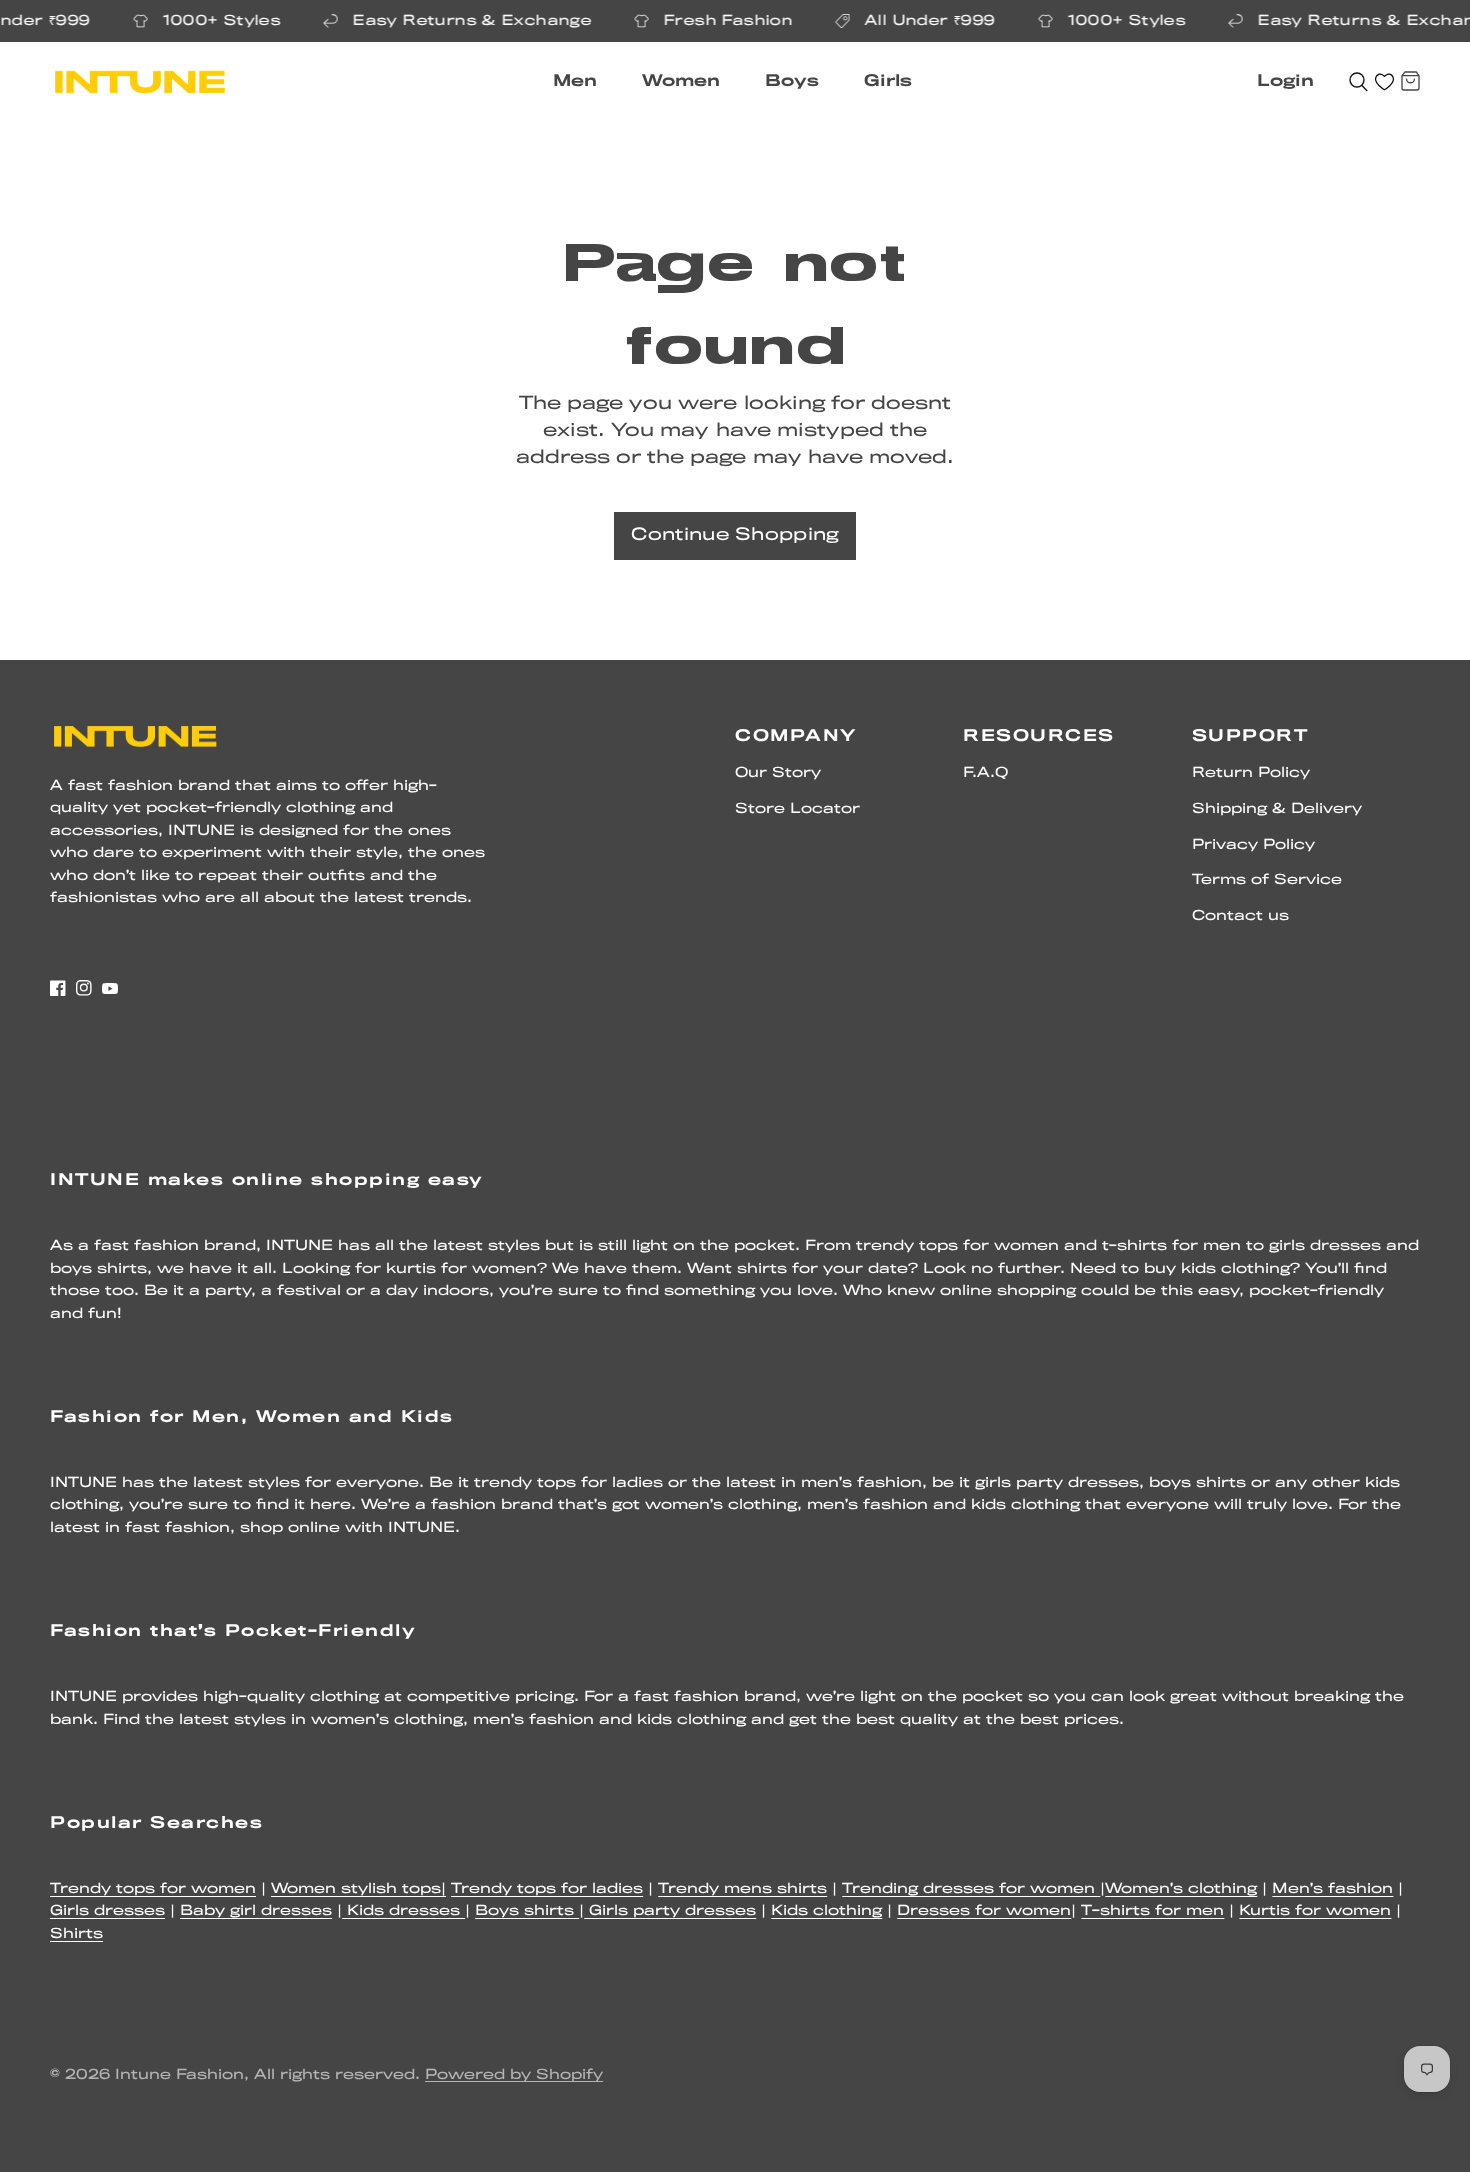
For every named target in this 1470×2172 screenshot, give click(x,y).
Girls (888, 81)
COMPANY (796, 736)
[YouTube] (110, 988)
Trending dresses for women (971, 1889)
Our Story (778, 773)
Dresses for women (984, 1911)
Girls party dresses (670, 1911)
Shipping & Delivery (1277, 809)
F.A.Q (985, 773)
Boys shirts (527, 1911)
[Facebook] (58, 988)
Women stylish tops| (358, 1889)
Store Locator (797, 809)
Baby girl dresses (256, 1911)
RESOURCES (1039, 736)
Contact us (1240, 916)
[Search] (1358, 82)
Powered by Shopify (514, 2075)
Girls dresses (107, 1911)
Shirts (76, 1934)
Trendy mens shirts (742, 1889)
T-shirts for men (1152, 1911)
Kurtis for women (1315, 1911)
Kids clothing (826, 1911)
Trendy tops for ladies (547, 1889)
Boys (792, 81)
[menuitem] (582, 82)
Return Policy (1251, 773)
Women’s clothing (1181, 1889)
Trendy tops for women (153, 1889)
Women (681, 81)
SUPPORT (1250, 736)
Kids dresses (403, 1911)
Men (575, 81)
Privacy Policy (1253, 845)
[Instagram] (84, 988)
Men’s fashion (1332, 1889)
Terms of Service (1267, 880)
